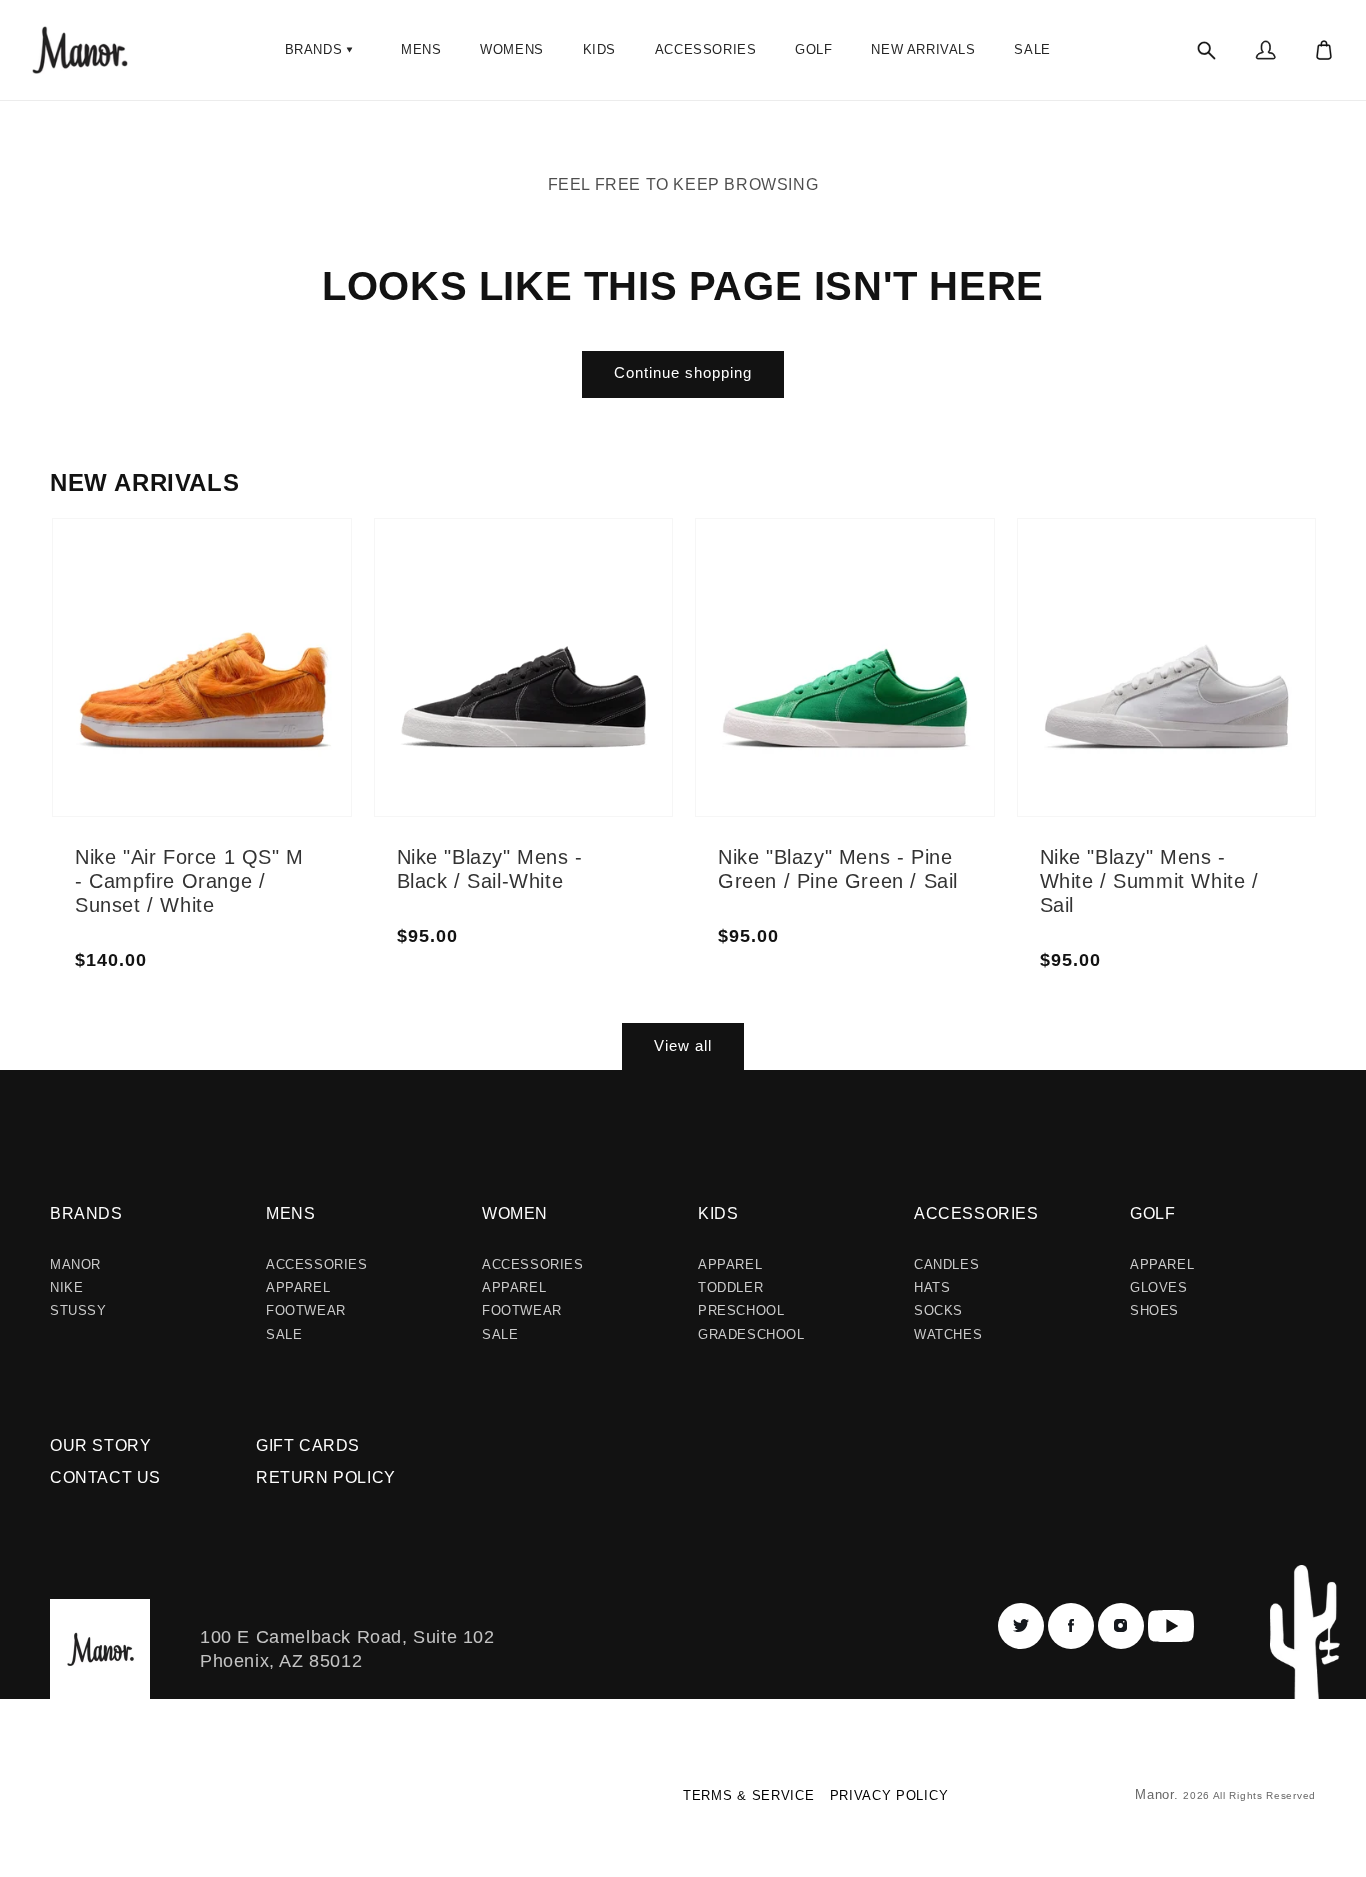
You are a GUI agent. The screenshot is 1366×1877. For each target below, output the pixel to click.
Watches (948, 1334)
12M (269, 662)
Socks (938, 1310)
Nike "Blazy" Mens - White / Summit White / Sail (1149, 881)
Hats (932, 1287)
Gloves (1159, 1287)
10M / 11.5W (595, 572)
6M (156, 572)
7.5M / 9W (497, 644)
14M (269, 734)
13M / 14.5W (596, 752)
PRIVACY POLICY (889, 1795)
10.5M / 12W (599, 608)
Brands (86, 1213)
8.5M (161, 692)
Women (515, 1213)
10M (269, 566)
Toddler (730, 1287)
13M (269, 710)
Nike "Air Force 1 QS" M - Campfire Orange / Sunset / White (189, 881)
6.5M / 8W (497, 596)
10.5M (274, 590)
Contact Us (105, 1477)
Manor (75, 1264)
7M (156, 620)
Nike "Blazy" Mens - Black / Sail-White (490, 869)
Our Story (100, 1445)
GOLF (1152, 1213)
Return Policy (326, 1477)
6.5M (161, 596)
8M (156, 668)
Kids (718, 1213)
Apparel (298, 1287)
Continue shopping (683, 372)
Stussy (78, 1310)
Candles (946, 1264)
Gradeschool (751, 1334)
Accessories (317, 1264)
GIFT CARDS (308, 1445)
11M (268, 614)
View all (683, 1045)
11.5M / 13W (598, 680)
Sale (284, 1334)
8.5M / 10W (501, 692)
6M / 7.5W (497, 572)
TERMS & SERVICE (749, 1795)
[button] (321, 50)
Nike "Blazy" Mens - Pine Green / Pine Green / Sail (838, 869)
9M (156, 716)
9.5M (161, 740)
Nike (66, 1287)
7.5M (161, 644)
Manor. (1159, 1794)
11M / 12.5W (596, 644)
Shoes (1154, 1310)
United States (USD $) (134, 1802)
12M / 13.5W (596, 716)
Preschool (741, 1310)
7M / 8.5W (497, 620)
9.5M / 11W (501, 740)
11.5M (274, 638)
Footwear (306, 1310)
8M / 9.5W (497, 668)
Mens (290, 1213)
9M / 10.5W (501, 716)
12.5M (274, 686)
